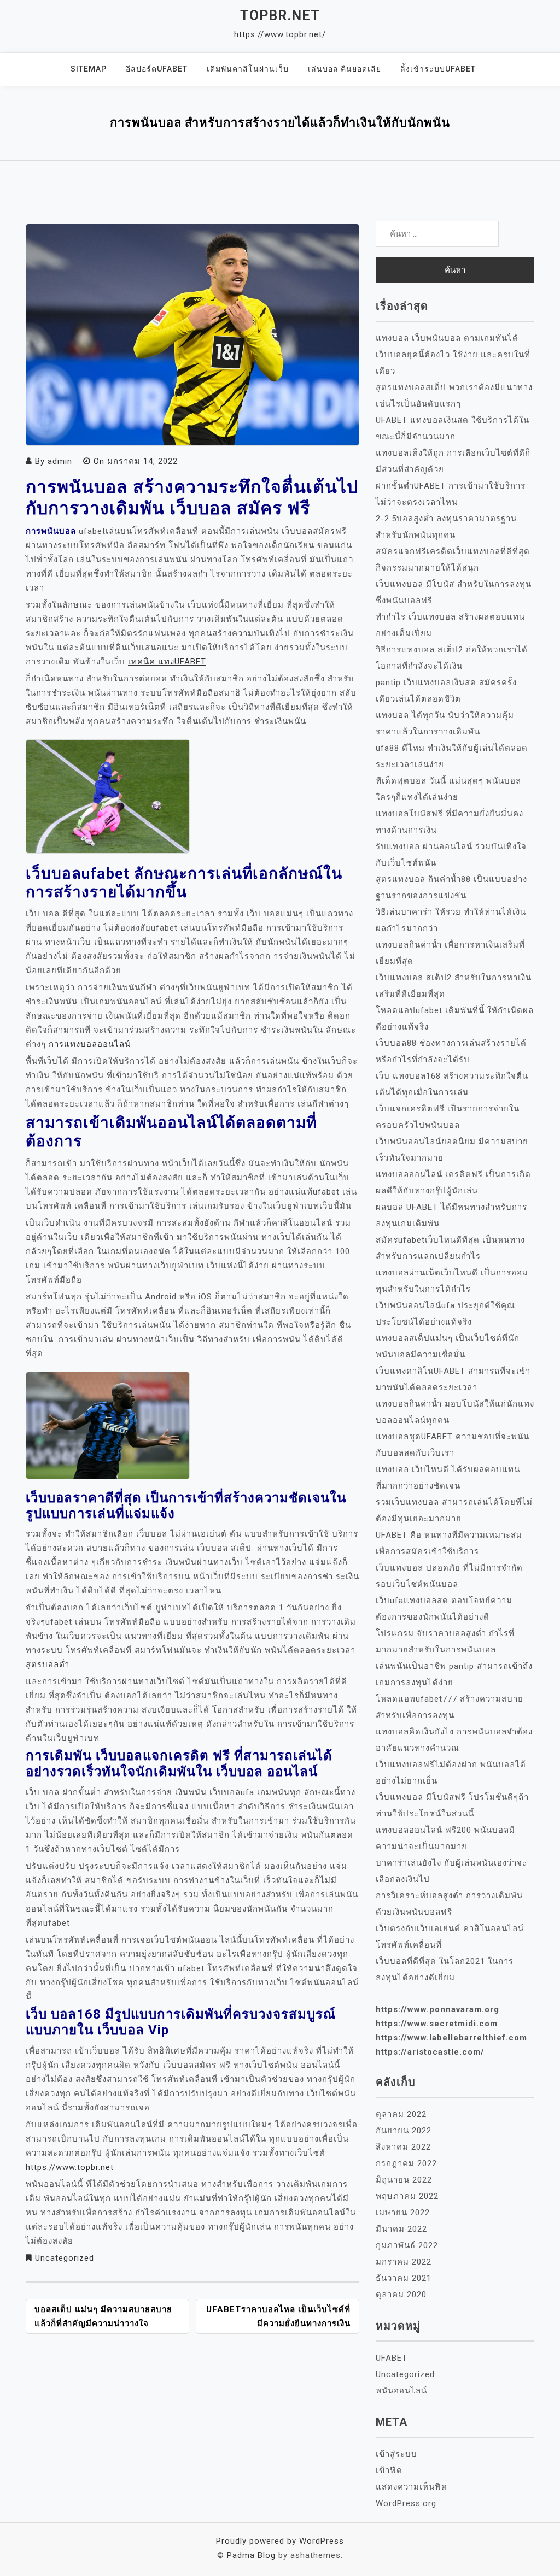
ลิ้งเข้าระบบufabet (438, 69)
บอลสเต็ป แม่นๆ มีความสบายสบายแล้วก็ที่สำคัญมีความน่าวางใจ (103, 2316)
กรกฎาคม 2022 (406, 2163)
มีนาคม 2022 (401, 2229)
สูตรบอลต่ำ (48, 1665)
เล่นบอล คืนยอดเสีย (345, 69)
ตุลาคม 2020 (401, 2295)
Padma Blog (251, 2555)
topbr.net (280, 16)
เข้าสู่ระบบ (396, 2454)
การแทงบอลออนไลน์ (90, 1044)
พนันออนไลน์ (401, 2391)
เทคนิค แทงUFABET (167, 662)
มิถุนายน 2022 (404, 2180)
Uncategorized (65, 2258)
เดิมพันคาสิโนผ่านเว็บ (248, 69)
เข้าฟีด (389, 2471)
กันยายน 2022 (404, 2131)
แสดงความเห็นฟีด (412, 2487)
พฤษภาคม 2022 (407, 2196)
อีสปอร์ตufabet (157, 69)
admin (60, 461)
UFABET (392, 2358)
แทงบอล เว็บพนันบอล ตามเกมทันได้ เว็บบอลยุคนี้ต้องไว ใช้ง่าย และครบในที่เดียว (453, 355)
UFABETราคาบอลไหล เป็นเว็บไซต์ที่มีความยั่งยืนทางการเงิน (278, 2316)
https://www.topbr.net (70, 2167)
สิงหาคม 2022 (403, 2147)
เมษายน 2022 (403, 2213)
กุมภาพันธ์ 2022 (407, 2245)
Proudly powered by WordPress (280, 2541)
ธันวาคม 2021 (404, 2278)
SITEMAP (89, 69)
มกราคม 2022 (404, 2262)
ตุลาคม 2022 (401, 2114)
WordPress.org (406, 2503)
